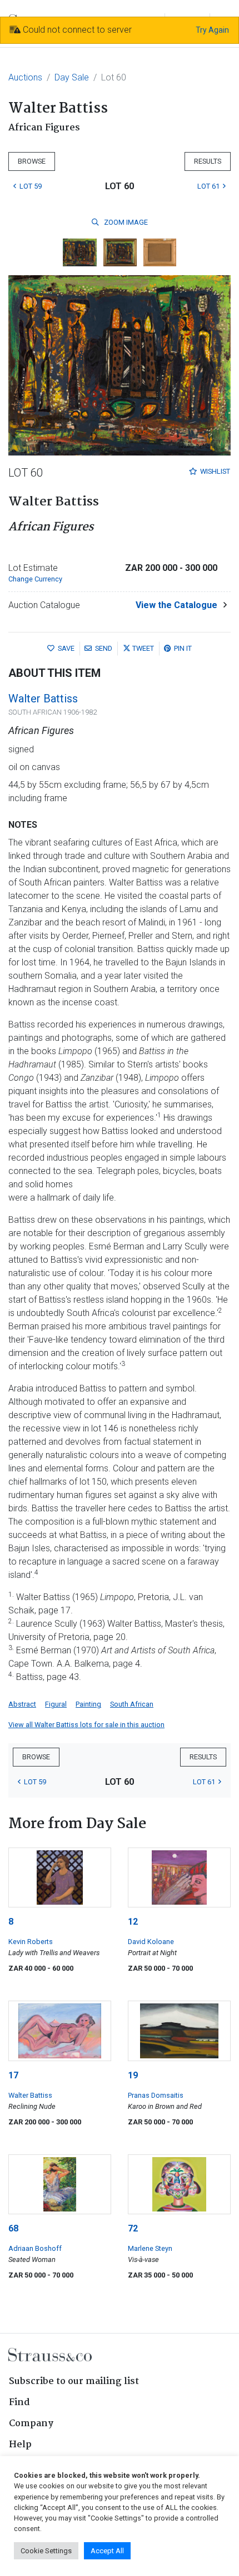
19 (133, 2075)
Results (208, 161)
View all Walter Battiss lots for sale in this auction (86, 1725)
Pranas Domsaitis (156, 2095)
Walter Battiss (43, 699)
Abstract (22, 1704)
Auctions (25, 77)
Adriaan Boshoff (35, 2248)
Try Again (212, 30)
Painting (88, 1704)
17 (13, 2075)
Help (20, 2445)
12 (133, 1922)
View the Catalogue (176, 605)
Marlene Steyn (150, 2248)
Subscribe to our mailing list (74, 2382)
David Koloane (151, 1942)
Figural (56, 1704)
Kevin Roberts (31, 1942)
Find (19, 2403)
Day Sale (72, 77)
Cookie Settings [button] (46, 2551)
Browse (32, 161)
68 (13, 2228)
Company (31, 2424)
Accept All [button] (107, 2551)
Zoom (125, 222)
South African (132, 1704)
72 (133, 2228)
